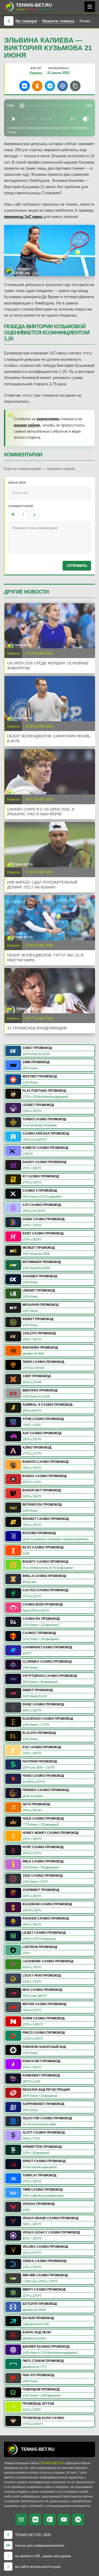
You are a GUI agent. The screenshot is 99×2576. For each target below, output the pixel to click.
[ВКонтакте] (25, 86)
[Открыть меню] (90, 7)
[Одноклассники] (37, 86)
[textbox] (50, 538)
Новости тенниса (58, 21)
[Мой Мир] (63, 86)
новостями (48, 419)
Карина (36, 73)
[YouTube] (64, 2519)
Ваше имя (17, 483)
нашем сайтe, (27, 425)
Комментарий (21, 506)
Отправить (77, 566)
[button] (75, 86)
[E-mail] (21, 2519)
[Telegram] (50, 86)
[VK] (35, 2519)
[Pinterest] (50, 2519)
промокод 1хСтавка (23, 217)
